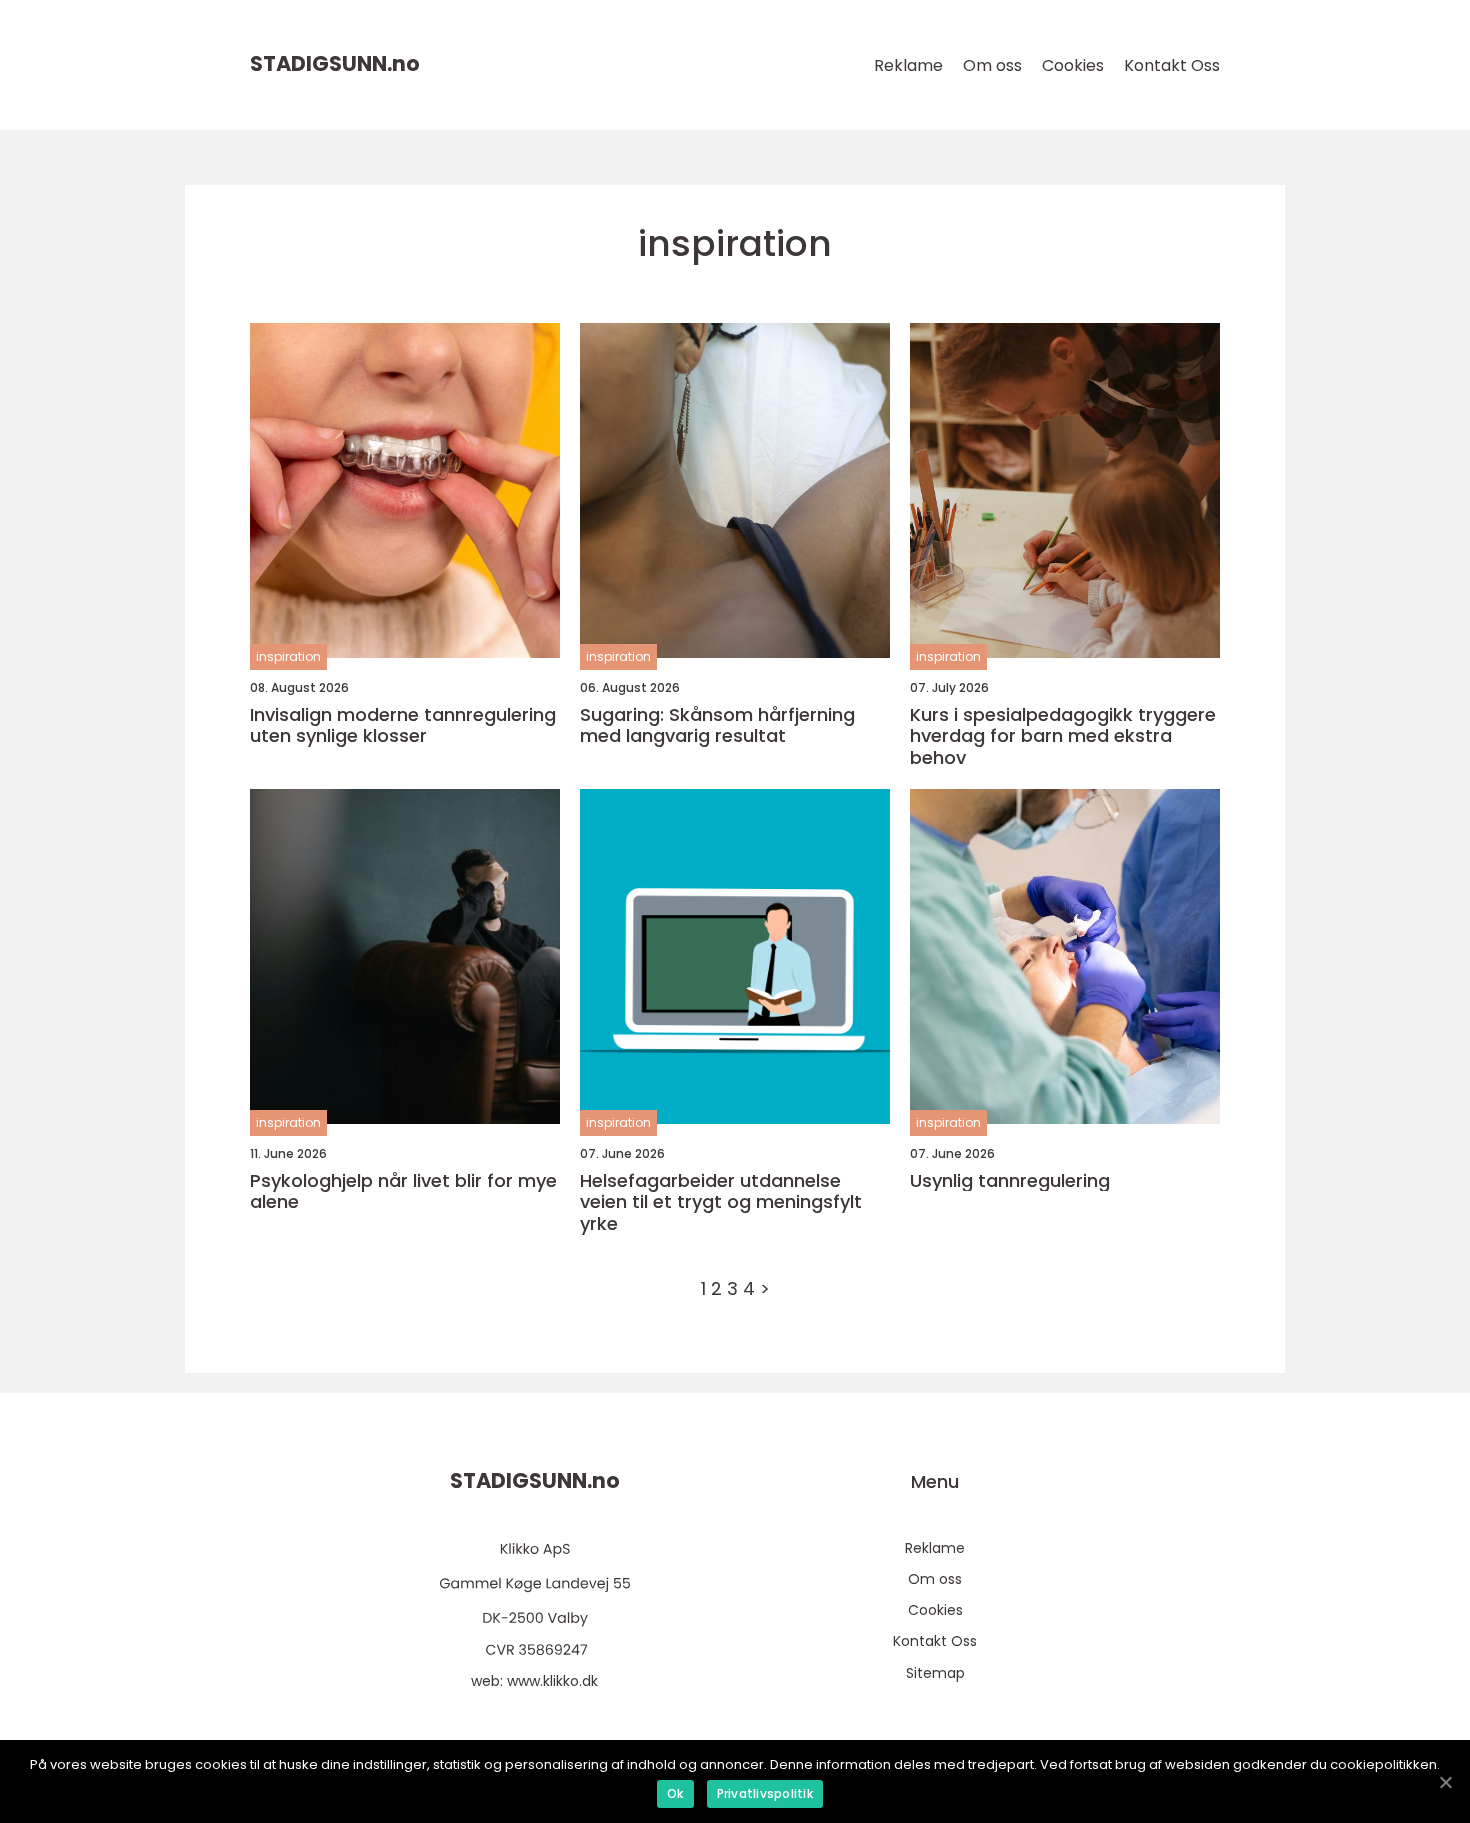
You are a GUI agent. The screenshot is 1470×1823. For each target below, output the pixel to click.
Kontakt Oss (1172, 65)
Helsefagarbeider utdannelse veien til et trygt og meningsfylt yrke (721, 1202)
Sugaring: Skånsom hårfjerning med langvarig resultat (717, 725)
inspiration (288, 656)
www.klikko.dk (552, 1681)
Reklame (908, 65)
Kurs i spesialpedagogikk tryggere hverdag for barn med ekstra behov (1063, 736)
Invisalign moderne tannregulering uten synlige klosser (403, 725)
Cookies (1073, 65)
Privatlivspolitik (765, 1793)
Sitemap (935, 1673)
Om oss (992, 65)
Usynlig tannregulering (1010, 1181)
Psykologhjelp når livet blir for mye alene (403, 1191)
